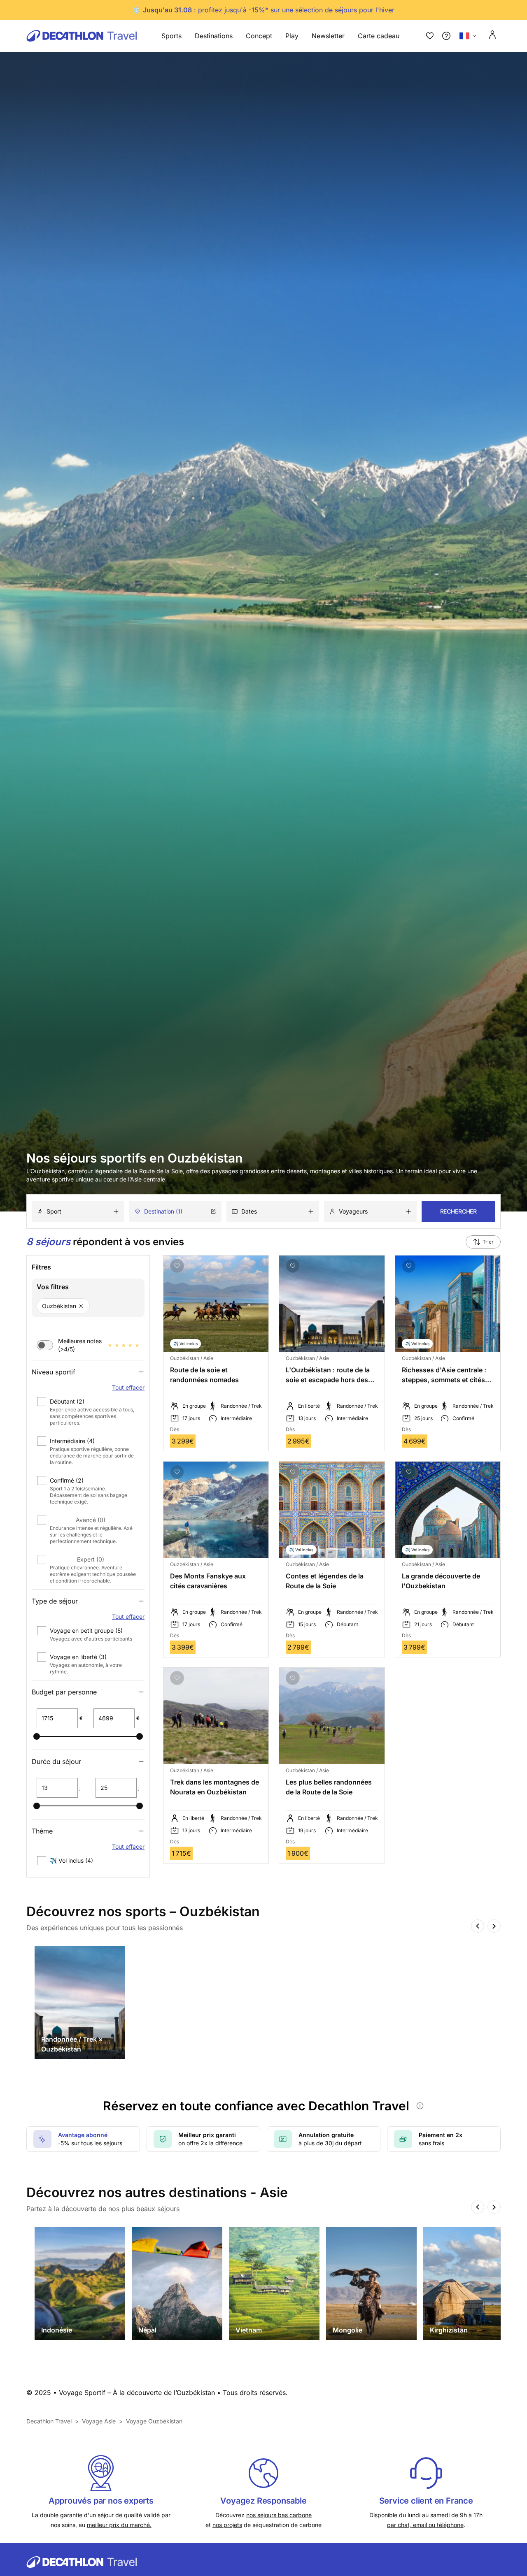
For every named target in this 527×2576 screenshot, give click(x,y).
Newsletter (328, 36)
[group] (80, 2002)
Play (292, 36)
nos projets (227, 2525)
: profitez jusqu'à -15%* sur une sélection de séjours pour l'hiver (293, 10)
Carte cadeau (379, 36)
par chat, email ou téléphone (425, 2525)
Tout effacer (128, 1387)
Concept (259, 36)
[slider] (37, 1736)
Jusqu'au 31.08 (167, 10)
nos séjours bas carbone (279, 2515)
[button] (88, 1411)
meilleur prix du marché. (119, 2525)
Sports (171, 36)
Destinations (214, 36)
